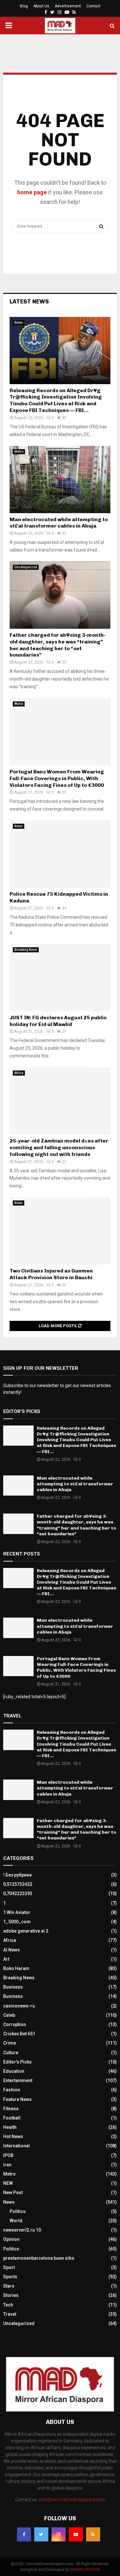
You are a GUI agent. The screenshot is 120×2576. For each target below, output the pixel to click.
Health (10, 2127)
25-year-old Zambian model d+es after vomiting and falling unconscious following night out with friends (59, 1147)
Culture (11, 2053)
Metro (19, 452)
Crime (10, 2043)
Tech (8, 2305)
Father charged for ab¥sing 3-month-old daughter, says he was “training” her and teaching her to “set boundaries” (58, 645)
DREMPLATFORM (85, 2570)
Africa (19, 1073)
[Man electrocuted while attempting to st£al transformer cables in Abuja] (60, 480)
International (16, 2146)
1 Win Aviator (17, 1912)
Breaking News (26, 950)
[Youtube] (76, 2534)
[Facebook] (24, 2534)
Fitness (11, 2109)
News (19, 323)
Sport (9, 2267)
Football (12, 2118)
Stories (11, 2295)
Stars (9, 2286)
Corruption (15, 2024)
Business (13, 1987)
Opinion (11, 2239)
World (19, 704)
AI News (12, 1950)
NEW (8, 2183)
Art (6, 1959)
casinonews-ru (19, 2006)
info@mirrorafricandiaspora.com (72, 2499)
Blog (24, 6)
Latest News (29, 302)
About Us (41, 6)
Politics (18, 2211)
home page (32, 192)
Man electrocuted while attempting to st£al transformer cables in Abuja (59, 523)
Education (14, 2071)
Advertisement (68, 6)
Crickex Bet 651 (19, 2034)
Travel (10, 2314)
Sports (10, 2277)
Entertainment (18, 2080)
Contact (93, 6)
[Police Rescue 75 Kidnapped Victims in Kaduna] (60, 854)
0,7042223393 (18, 1894)
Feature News (17, 2099)
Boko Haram (16, 1968)
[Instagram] (59, 2534)
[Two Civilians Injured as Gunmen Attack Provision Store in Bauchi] (60, 1231)
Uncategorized (26, 567)
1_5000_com (17, 1922)
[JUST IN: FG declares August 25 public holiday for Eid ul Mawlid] (60, 978)
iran (7, 2165)
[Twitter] (41, 2534)
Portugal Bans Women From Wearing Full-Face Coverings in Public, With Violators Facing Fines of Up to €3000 (57, 778)
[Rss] (93, 2534)
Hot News (13, 2136)
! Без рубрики (17, 1875)
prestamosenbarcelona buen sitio (39, 2258)
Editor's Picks (17, 2062)
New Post (13, 2192)
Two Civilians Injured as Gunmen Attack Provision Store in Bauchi (51, 1274)
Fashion (12, 2090)
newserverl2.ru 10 (22, 2230)
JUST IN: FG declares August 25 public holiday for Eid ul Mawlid (58, 1021)
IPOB (8, 2155)
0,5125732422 (18, 1884)
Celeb (9, 2015)
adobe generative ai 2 (26, 1931)
